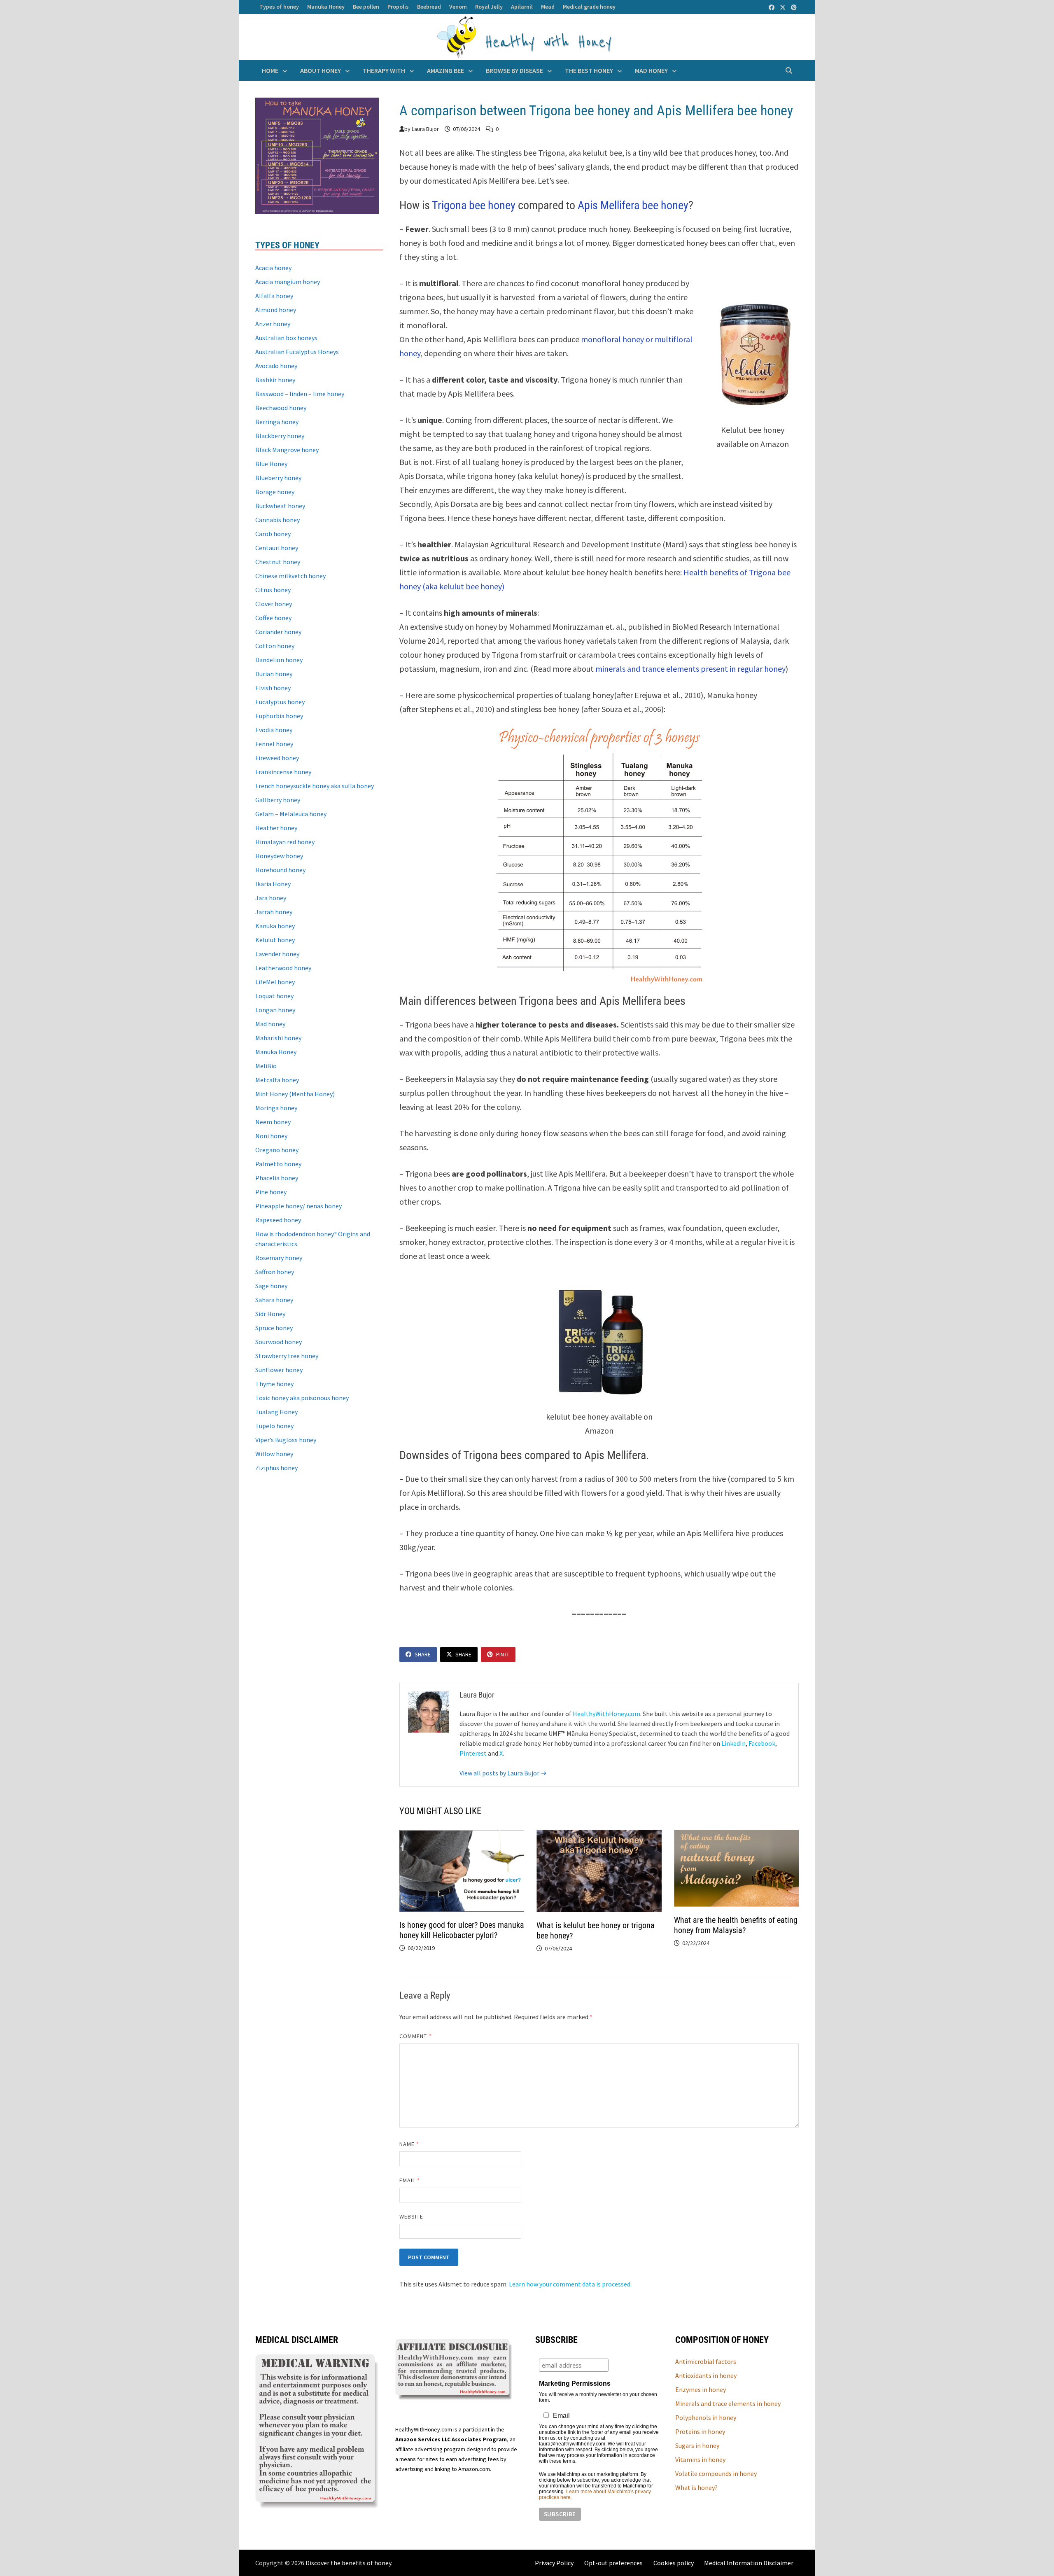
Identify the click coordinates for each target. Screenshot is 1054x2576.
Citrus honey (273, 590)
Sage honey (271, 1286)
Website (412, 2216)
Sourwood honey (279, 1342)
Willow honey (274, 1454)
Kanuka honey (275, 926)
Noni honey (271, 1136)
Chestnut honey (278, 562)
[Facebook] (772, 7)
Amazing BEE (445, 70)
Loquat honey (274, 996)
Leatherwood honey (283, 968)
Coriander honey (278, 632)
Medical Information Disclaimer (749, 2563)
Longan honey (275, 1010)
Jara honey (271, 898)
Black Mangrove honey (287, 450)
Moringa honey (276, 1108)
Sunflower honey (279, 1370)
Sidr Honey (270, 1314)
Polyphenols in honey (706, 2417)
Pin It (503, 1654)
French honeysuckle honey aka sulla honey (315, 786)
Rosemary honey (279, 1258)
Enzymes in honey (701, 2389)
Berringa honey (277, 422)
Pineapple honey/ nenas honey (298, 1206)
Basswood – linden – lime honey (300, 394)
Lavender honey (277, 954)
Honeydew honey (279, 856)
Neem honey (273, 1122)
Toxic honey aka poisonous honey (302, 1398)
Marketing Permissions (575, 2383)
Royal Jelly (489, 7)
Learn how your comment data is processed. (570, 2284)
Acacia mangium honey (288, 282)
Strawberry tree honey (287, 1356)
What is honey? (696, 2487)
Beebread (429, 7)
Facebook (762, 1743)
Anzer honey (273, 324)
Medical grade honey (589, 7)
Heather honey (276, 828)
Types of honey (279, 7)
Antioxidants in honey (706, 2375)
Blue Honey (271, 464)
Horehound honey (280, 870)
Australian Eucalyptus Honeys (297, 352)
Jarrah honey (274, 912)
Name (409, 2144)
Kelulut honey (275, 940)
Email (410, 2180)
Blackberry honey (280, 436)
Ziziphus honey (276, 1468)
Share (423, 1654)
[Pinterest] (794, 7)
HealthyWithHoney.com (606, 1714)
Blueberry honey (278, 478)
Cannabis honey (277, 520)
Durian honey (274, 674)
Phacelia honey (277, 1178)
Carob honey (273, 534)
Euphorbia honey (279, 716)
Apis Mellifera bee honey (633, 205)
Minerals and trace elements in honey (728, 2403)
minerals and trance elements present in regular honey (690, 669)
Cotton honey (275, 646)
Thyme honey (274, 1384)
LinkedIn (733, 1743)
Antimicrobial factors (706, 2361)
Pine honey (271, 1192)
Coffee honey (273, 618)
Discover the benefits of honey (348, 2563)
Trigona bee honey (474, 205)
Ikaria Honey (273, 884)
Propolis (398, 7)
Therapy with (384, 70)
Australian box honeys (286, 338)
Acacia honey (273, 268)
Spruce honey (274, 1328)
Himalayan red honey (285, 842)
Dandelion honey (279, 660)
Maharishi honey (278, 1038)
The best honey (589, 70)
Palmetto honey (278, 1164)
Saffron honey (275, 1272)
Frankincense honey (283, 772)
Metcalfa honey (277, 1080)
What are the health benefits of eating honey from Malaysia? (736, 1925)
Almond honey (276, 310)
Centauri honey (277, 548)
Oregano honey (277, 1150)
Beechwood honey (281, 408)
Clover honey (274, 604)
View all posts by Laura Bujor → (503, 1773)
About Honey (321, 70)
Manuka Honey (326, 7)
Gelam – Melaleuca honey (291, 814)
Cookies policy (674, 2563)
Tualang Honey (276, 1412)
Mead (548, 7)
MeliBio (266, 1066)
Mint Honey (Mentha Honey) (295, 1094)
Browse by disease (514, 70)
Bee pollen (366, 7)
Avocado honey (276, 366)
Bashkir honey (275, 380)
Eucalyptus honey (280, 702)
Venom (458, 7)
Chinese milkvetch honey (290, 576)
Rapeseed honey (278, 1220)
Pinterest (473, 1753)
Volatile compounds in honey (716, 2473)
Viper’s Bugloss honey (286, 1440)
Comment (416, 2036)
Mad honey (651, 70)
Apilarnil (522, 7)
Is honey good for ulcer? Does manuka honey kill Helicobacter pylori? (462, 1930)
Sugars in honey (697, 2445)
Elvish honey (273, 688)
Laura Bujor (425, 129)
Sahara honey (274, 1300)
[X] (783, 7)
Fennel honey (274, 744)
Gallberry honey (278, 800)
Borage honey (275, 492)
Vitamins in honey (700, 2459)
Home (270, 70)
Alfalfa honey (274, 296)
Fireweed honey (277, 758)
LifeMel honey (275, 982)
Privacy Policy (554, 2563)
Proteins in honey (700, 2431)
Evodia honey (274, 730)
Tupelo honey (274, 1426)
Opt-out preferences (613, 2563)
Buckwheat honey (280, 506)
